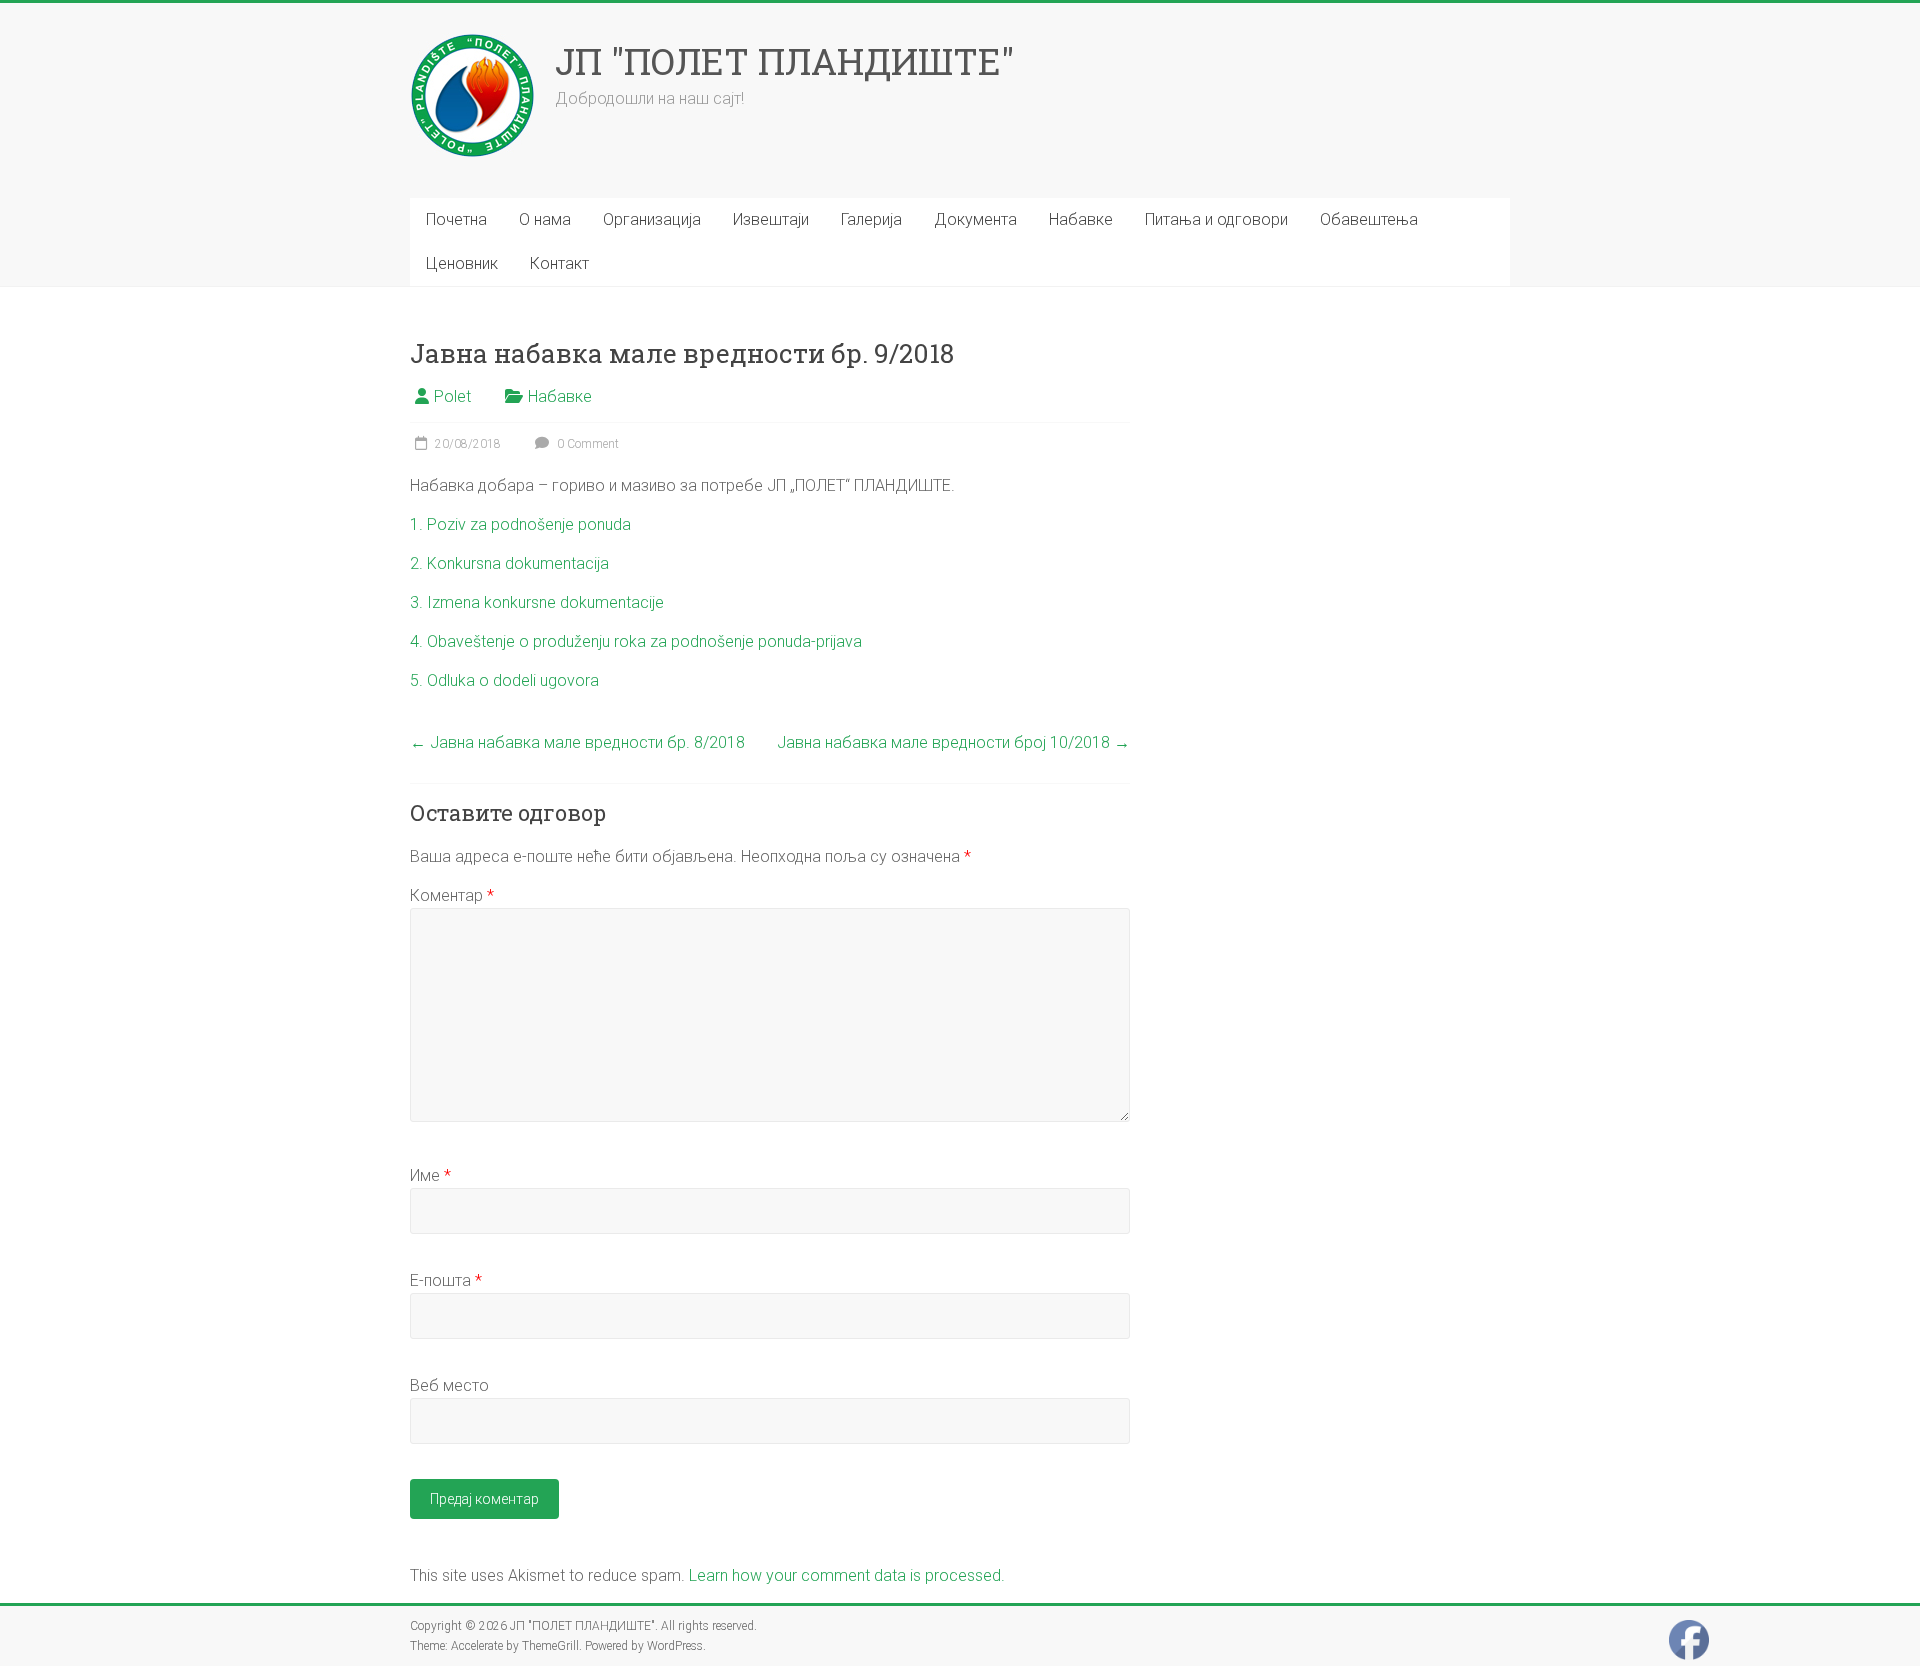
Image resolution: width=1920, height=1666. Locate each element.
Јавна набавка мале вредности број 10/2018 (953, 742)
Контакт (559, 263)
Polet (452, 396)
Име (430, 1175)
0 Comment (586, 444)
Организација (652, 219)
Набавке (1081, 219)
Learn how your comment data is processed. (847, 1575)
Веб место (449, 1385)
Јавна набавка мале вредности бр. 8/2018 (577, 742)
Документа (975, 219)
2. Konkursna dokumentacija (509, 563)
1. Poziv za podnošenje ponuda (520, 524)
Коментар (452, 895)
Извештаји (771, 219)
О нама (545, 219)
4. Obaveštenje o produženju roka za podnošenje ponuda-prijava (636, 641)
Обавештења (1369, 219)
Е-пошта (446, 1280)
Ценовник (462, 263)
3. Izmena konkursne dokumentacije (537, 602)
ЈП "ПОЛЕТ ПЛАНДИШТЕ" (784, 61)
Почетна (456, 219)
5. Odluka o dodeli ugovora (504, 680)
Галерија (871, 219)
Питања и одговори (1216, 219)
